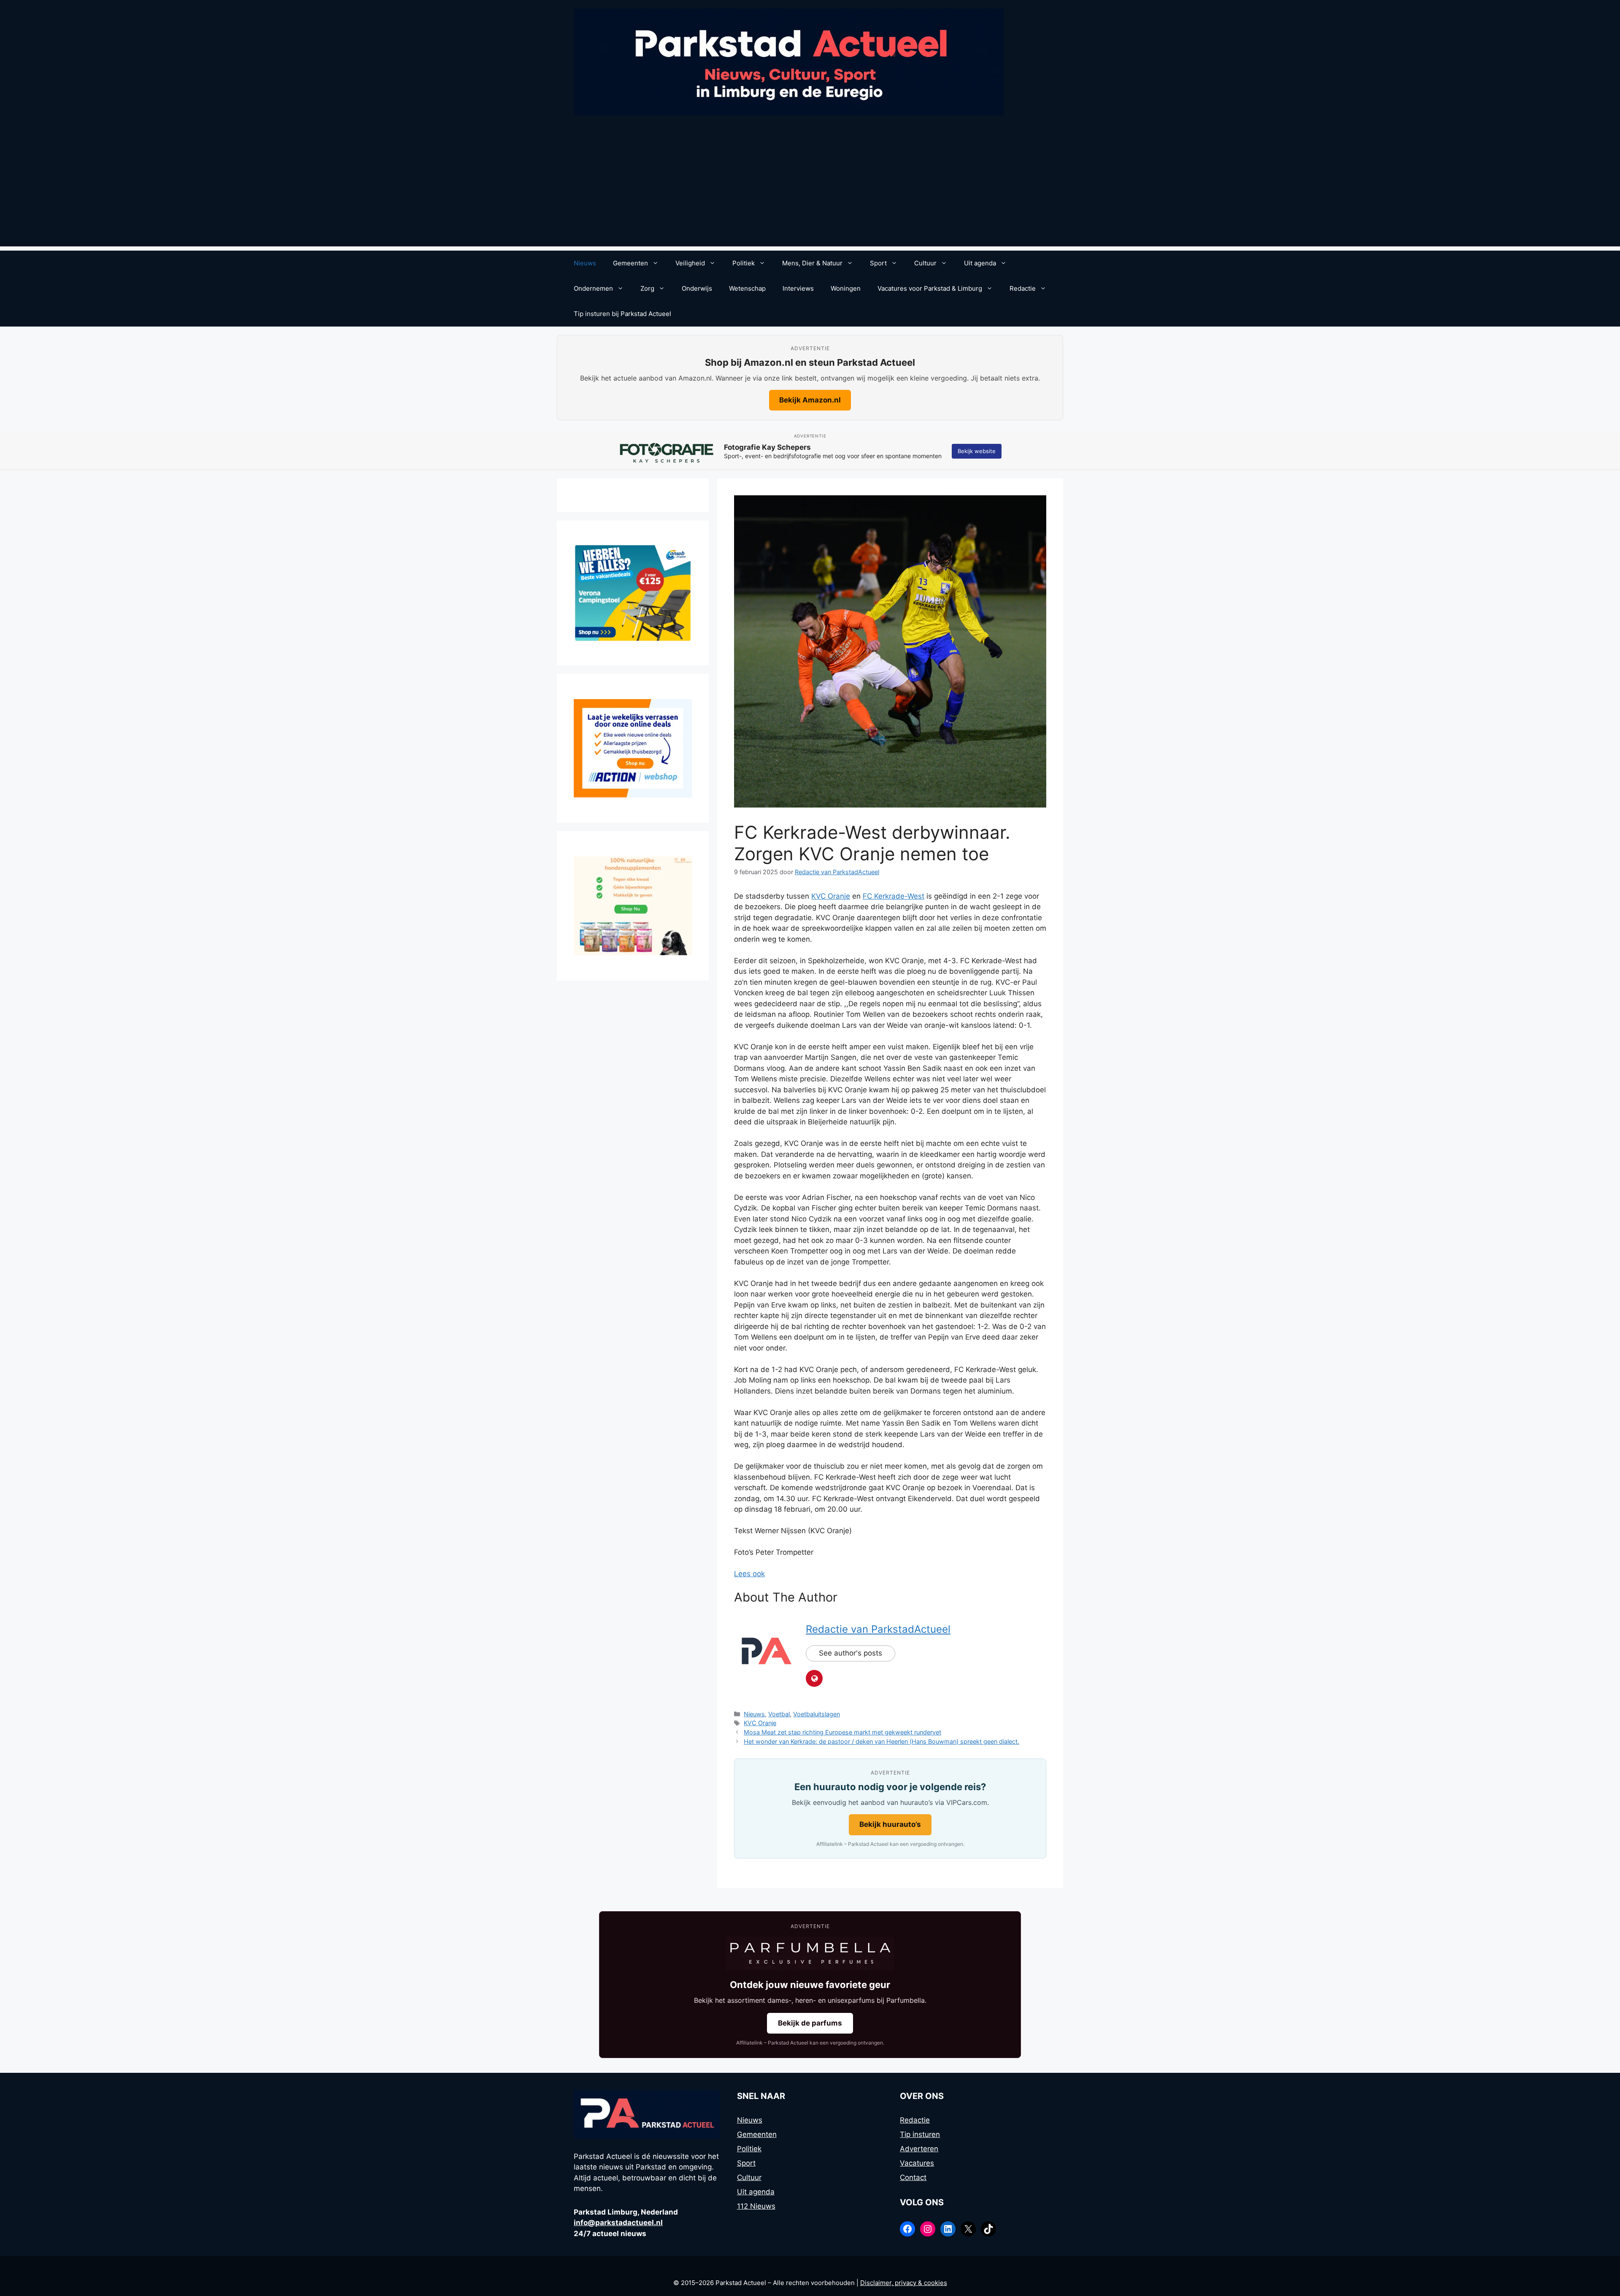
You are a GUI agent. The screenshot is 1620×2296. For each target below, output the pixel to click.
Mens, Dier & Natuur (812, 263)
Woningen (846, 288)
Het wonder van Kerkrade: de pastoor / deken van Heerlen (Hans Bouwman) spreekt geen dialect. (882, 1741)
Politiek (744, 263)
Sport (878, 263)
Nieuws (585, 263)
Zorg (647, 288)
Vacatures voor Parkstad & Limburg (930, 288)
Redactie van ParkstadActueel (878, 1629)
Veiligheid (690, 263)
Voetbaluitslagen (817, 1714)
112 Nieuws (756, 2206)
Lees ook (749, 1574)
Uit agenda (980, 263)
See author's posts (850, 1653)
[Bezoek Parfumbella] (810, 1953)
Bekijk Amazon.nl (810, 400)
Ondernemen (593, 288)
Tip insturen (920, 2134)
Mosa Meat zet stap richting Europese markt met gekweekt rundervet (842, 1732)
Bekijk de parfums (810, 2023)
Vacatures (917, 2163)
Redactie (1023, 288)
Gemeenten (630, 263)
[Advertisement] (810, 187)
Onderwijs (697, 288)
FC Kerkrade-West (894, 896)
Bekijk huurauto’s (890, 1824)
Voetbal (779, 1714)
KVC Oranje (831, 896)
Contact (913, 2177)
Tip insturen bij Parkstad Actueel (622, 314)
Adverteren (919, 2149)
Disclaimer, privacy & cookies (904, 2283)
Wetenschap (747, 288)
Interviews (798, 288)
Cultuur (925, 263)
